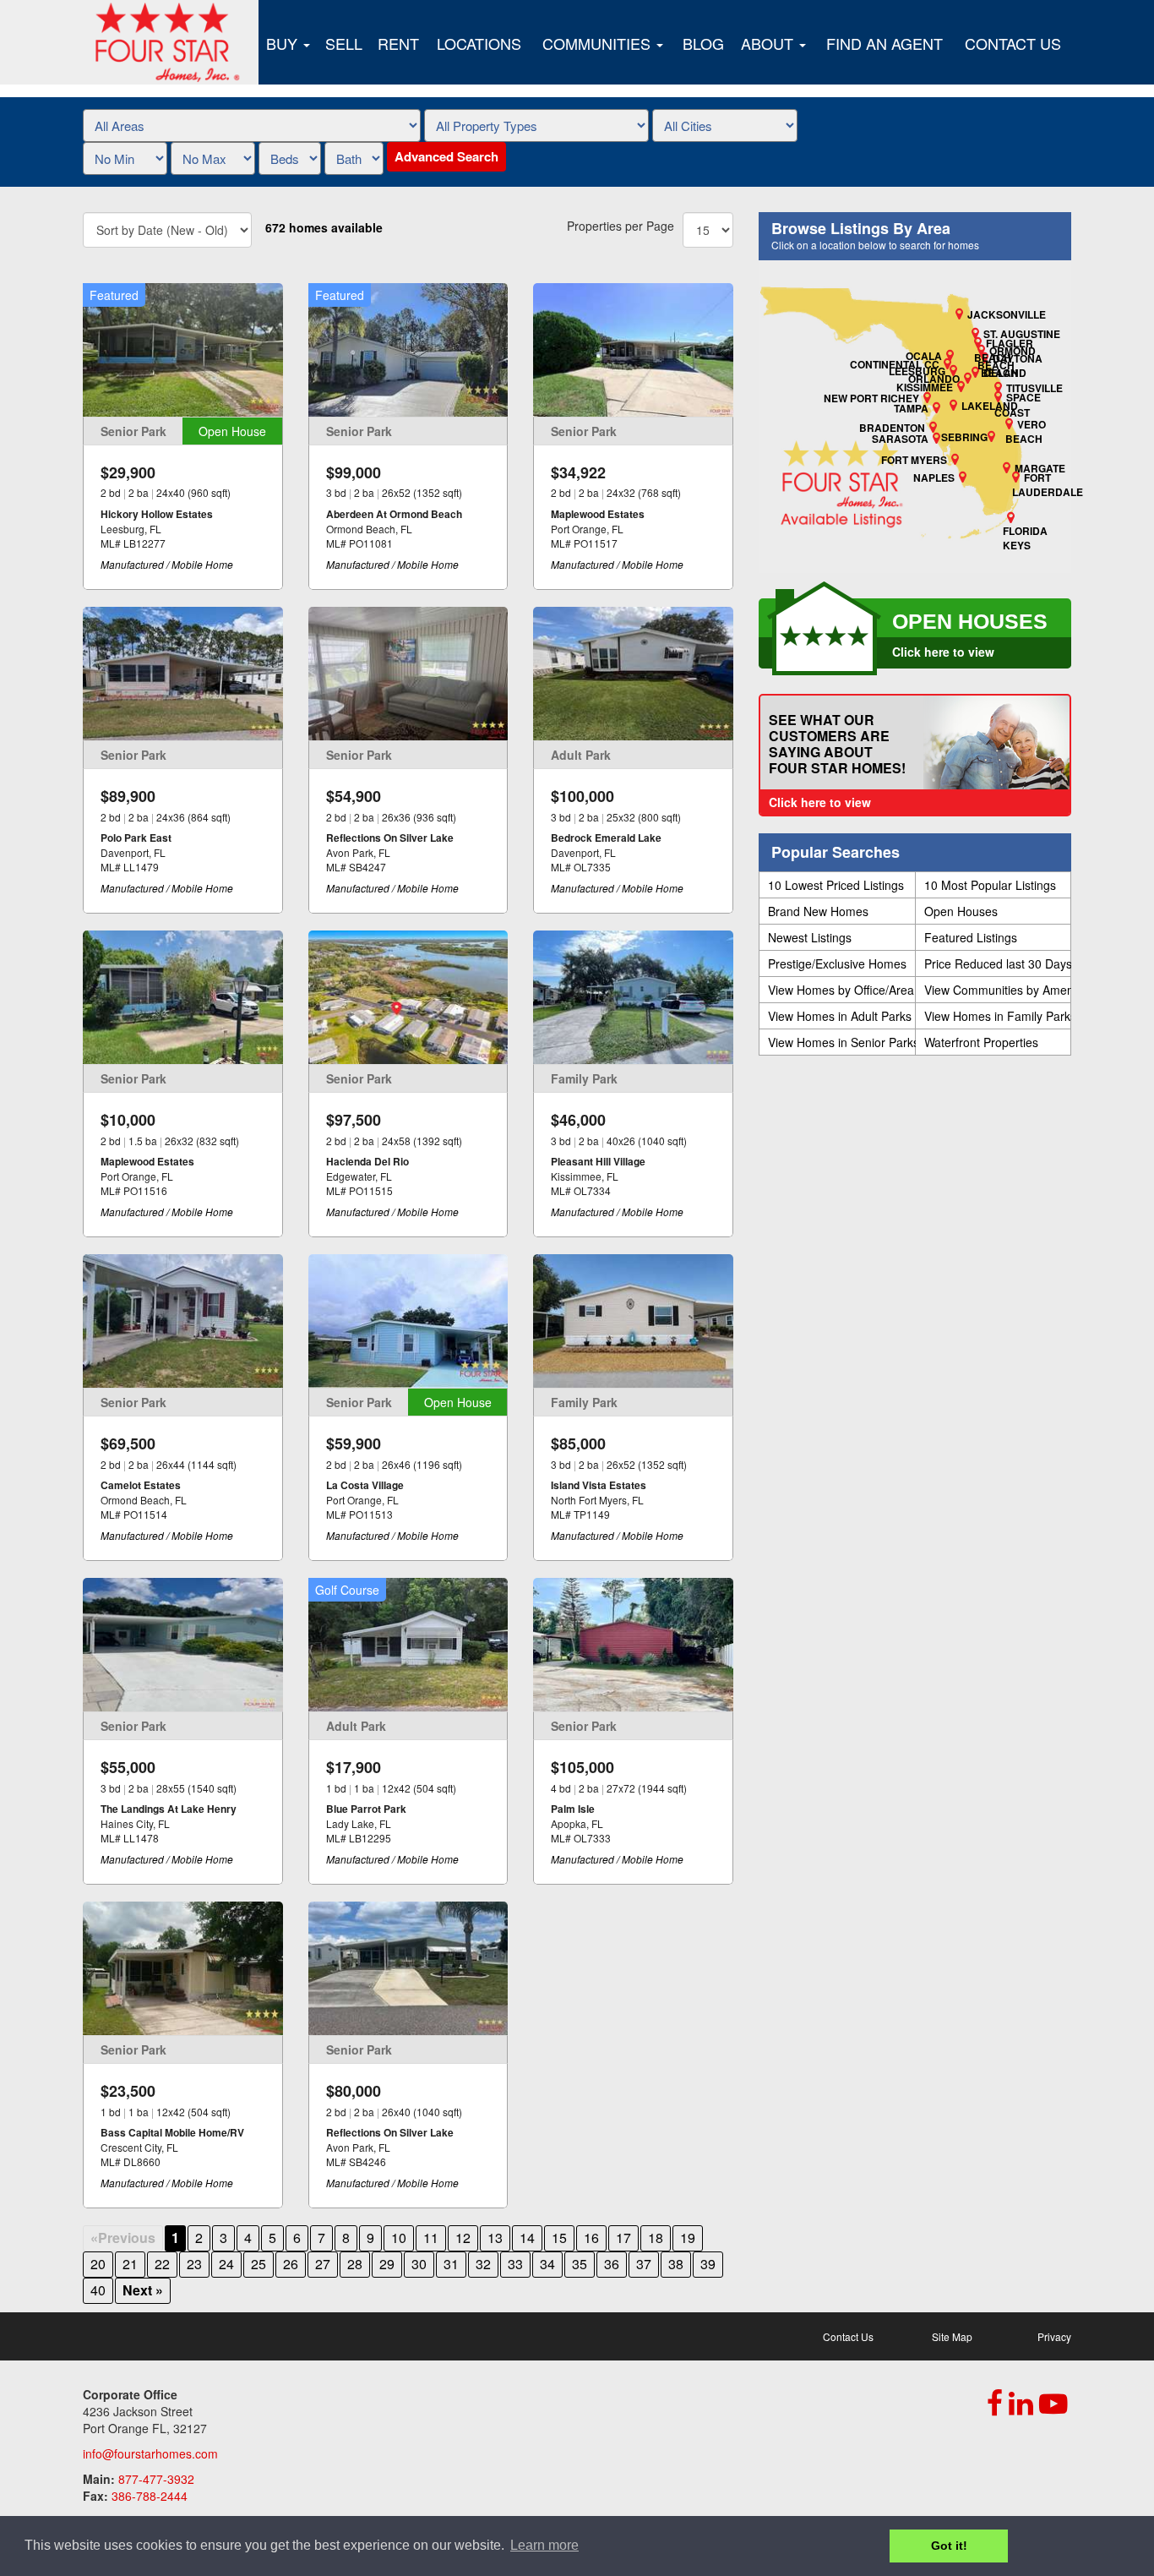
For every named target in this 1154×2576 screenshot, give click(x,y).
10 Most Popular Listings (990, 885)
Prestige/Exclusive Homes (837, 963)
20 (98, 2264)
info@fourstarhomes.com (150, 2453)
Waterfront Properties (981, 1042)
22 (162, 2264)
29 (387, 2264)
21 (130, 2264)
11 (431, 2238)
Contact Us (1013, 43)
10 (399, 2238)
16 (591, 2238)
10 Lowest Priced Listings (836, 885)
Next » (143, 2290)
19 (688, 2238)
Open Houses (961, 911)
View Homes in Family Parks (998, 1016)
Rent (398, 43)
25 (259, 2264)
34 (547, 2264)
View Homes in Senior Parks (841, 1042)
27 (323, 2264)
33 (515, 2264)
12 (463, 2238)
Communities (599, 43)
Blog (703, 43)
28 (355, 2264)
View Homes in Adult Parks (840, 1016)
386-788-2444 (150, 2496)
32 (483, 2264)
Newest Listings (810, 937)
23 (194, 2264)
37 (644, 2264)
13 (495, 2238)
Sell (344, 43)
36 (612, 2264)
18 (656, 2238)
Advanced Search (446, 156)
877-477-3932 (156, 2479)
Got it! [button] (949, 2546)
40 (98, 2290)
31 (451, 2264)
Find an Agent (885, 43)
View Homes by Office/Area (841, 990)
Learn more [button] (544, 2545)
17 (623, 2238)
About (769, 43)
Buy (284, 43)
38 (676, 2264)
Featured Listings (971, 937)
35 (580, 2264)
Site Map (952, 2336)
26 (291, 2264)
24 (226, 2264)
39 (708, 2264)
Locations (479, 43)
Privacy (1054, 2336)
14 (527, 2238)
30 (419, 2264)
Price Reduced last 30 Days (998, 963)
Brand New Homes (818, 911)
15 (559, 2238)
